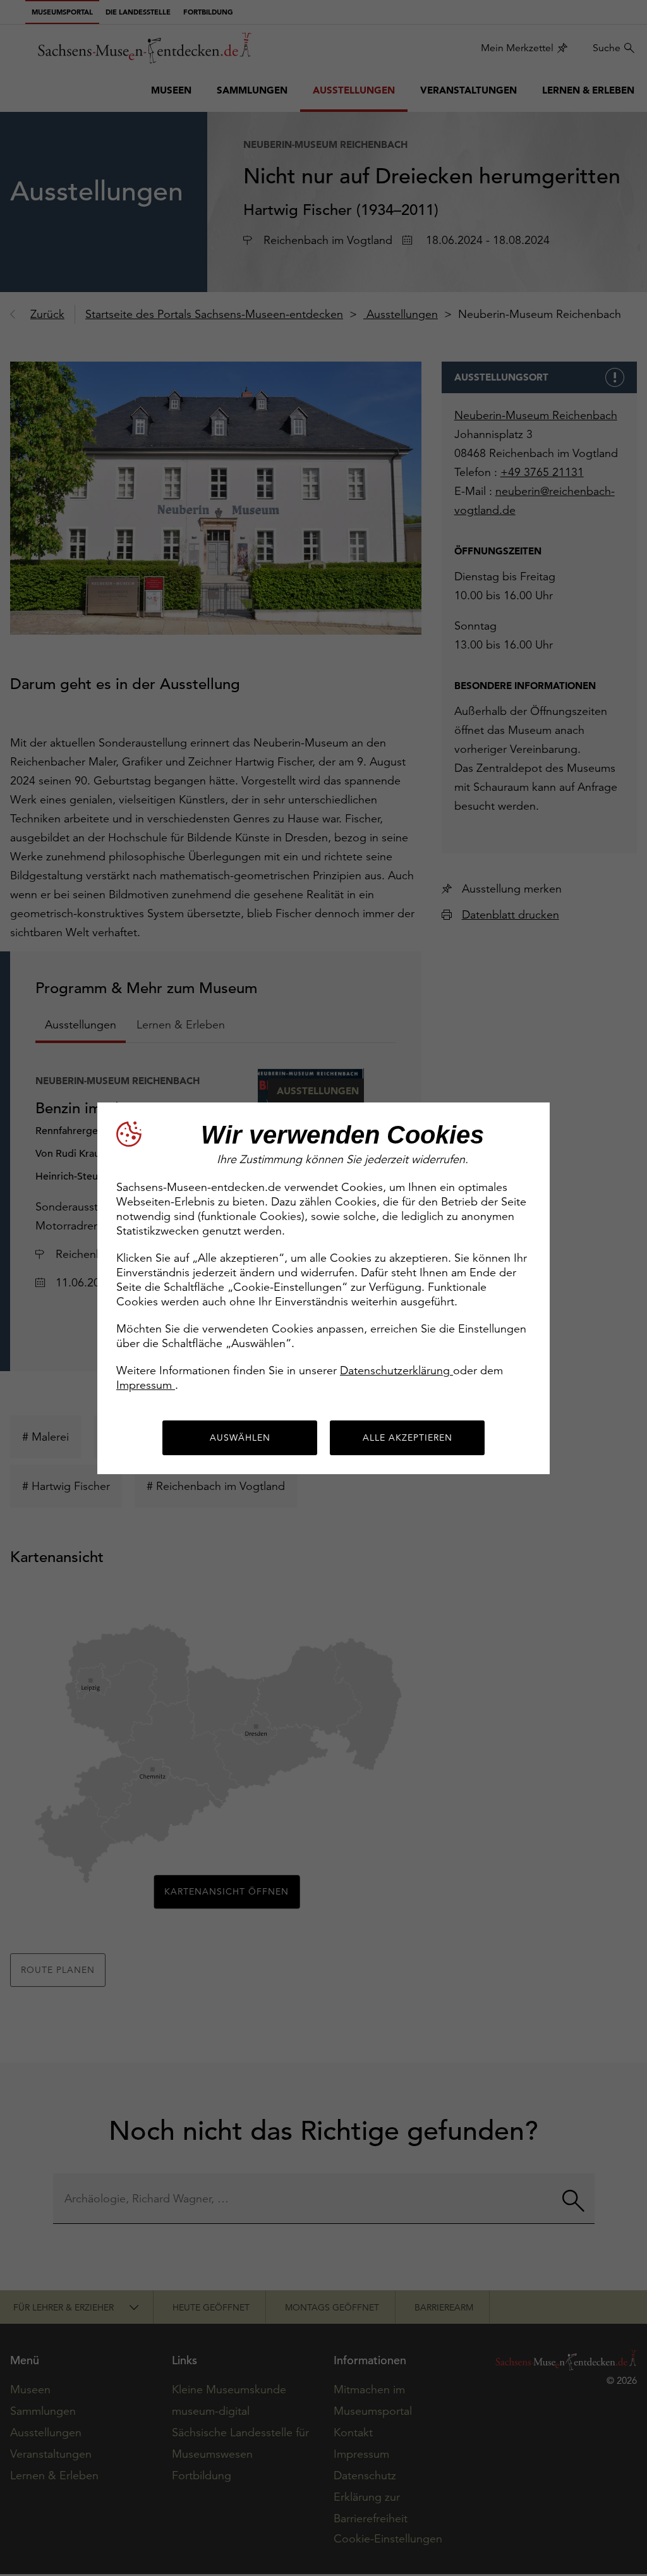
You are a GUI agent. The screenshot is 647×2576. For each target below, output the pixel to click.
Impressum (146, 1385)
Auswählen (240, 1438)
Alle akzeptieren (408, 1438)
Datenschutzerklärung (396, 1370)
